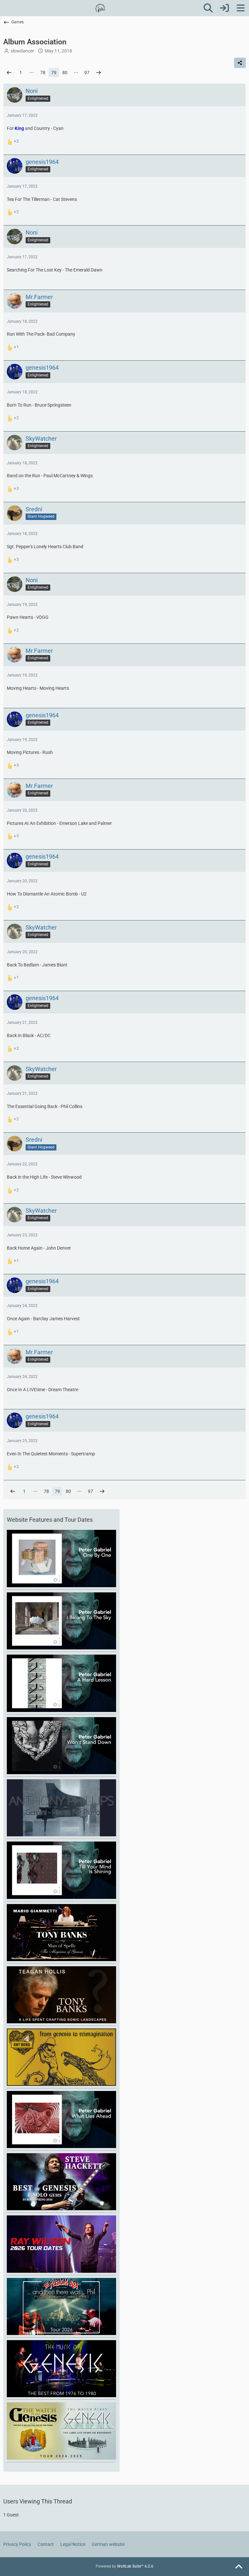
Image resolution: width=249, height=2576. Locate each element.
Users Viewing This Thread (38, 2501)
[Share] (240, 63)
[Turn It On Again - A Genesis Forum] (100, 8)
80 (65, 73)
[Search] (208, 8)
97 (87, 73)
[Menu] (241, 8)
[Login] (224, 8)
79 (54, 73)
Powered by (124, 2566)
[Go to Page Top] (239, 2567)
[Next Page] (99, 73)
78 (43, 73)
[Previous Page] (9, 73)
